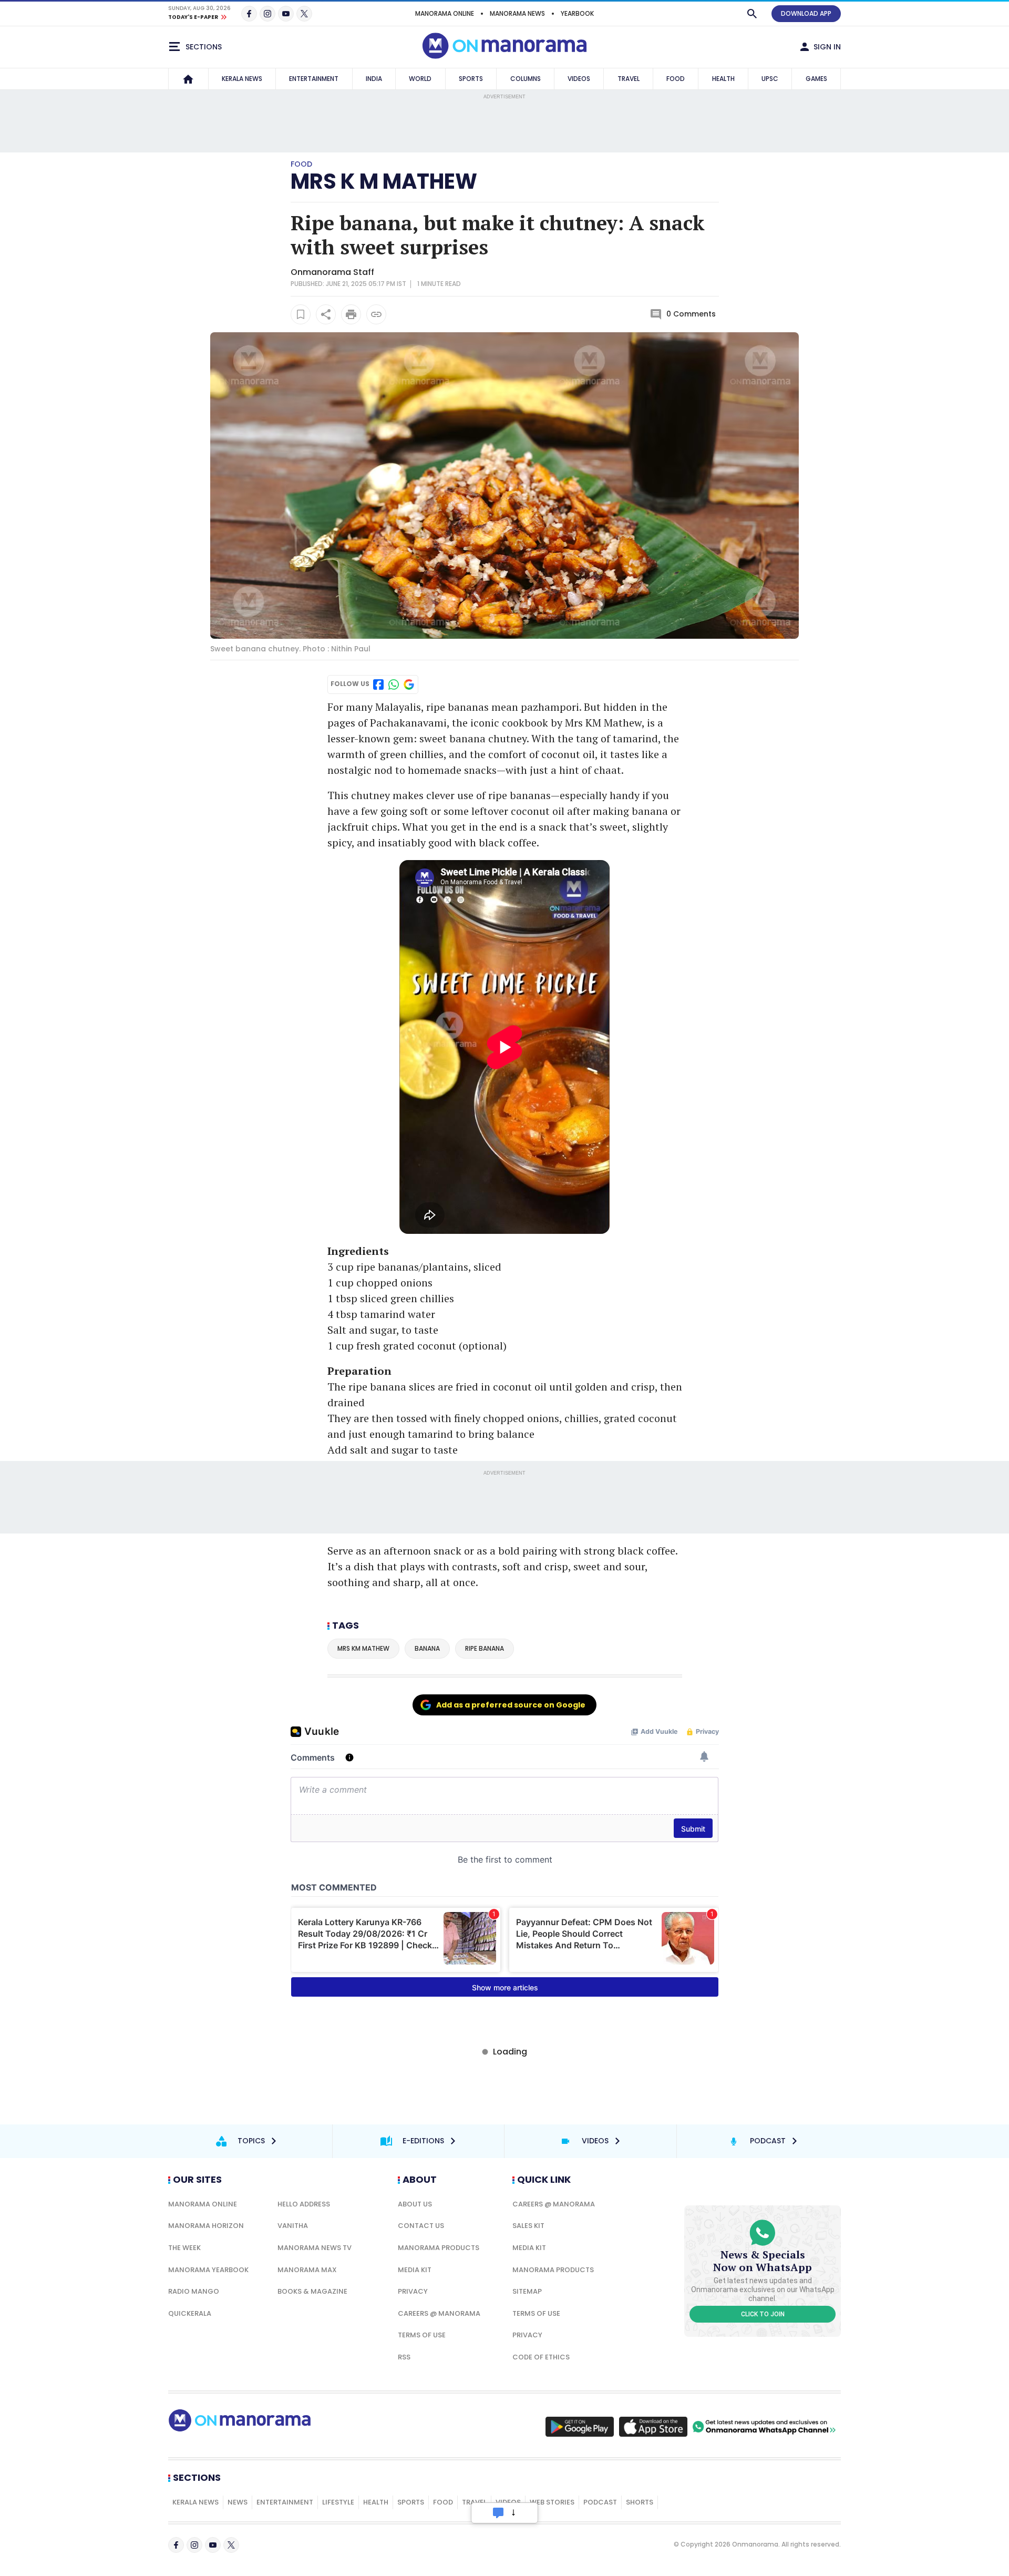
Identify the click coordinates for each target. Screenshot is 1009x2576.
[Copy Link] (376, 314)
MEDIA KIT (415, 2270)
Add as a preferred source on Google (511, 1705)
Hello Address (304, 2204)
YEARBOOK (577, 13)
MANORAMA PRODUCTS (439, 2248)
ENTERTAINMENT (314, 79)
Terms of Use (422, 2335)
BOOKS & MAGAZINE (312, 2291)
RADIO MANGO (194, 2291)
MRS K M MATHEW (384, 181)
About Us (415, 2204)
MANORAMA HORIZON (206, 2226)
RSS (404, 2357)
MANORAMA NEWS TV (315, 2248)
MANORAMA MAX (307, 2270)
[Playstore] (580, 2427)
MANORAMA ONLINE (445, 13)
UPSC (770, 79)
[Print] (351, 314)
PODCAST (600, 2502)
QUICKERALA (190, 2313)
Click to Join (763, 2314)
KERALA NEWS (242, 79)
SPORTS (471, 79)
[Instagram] (267, 14)
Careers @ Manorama (439, 2313)
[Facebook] (249, 14)
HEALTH (723, 79)
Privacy (413, 2291)
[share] (326, 314)
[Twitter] (304, 14)
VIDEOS (579, 79)
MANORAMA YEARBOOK (208, 2270)
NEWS (238, 2502)
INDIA (374, 79)
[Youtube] (286, 14)
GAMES (816, 79)
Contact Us (421, 2226)
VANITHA (293, 2226)
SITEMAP (527, 2291)
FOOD (676, 79)
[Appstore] (653, 2427)
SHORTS (640, 2502)
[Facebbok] (176, 2545)
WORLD (420, 79)
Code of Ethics (541, 2357)
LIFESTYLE (338, 2502)
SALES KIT (528, 2226)
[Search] (752, 14)
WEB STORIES (552, 2502)
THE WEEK (184, 2248)
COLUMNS (526, 79)
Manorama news (517, 13)
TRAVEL (629, 79)
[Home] (188, 79)
